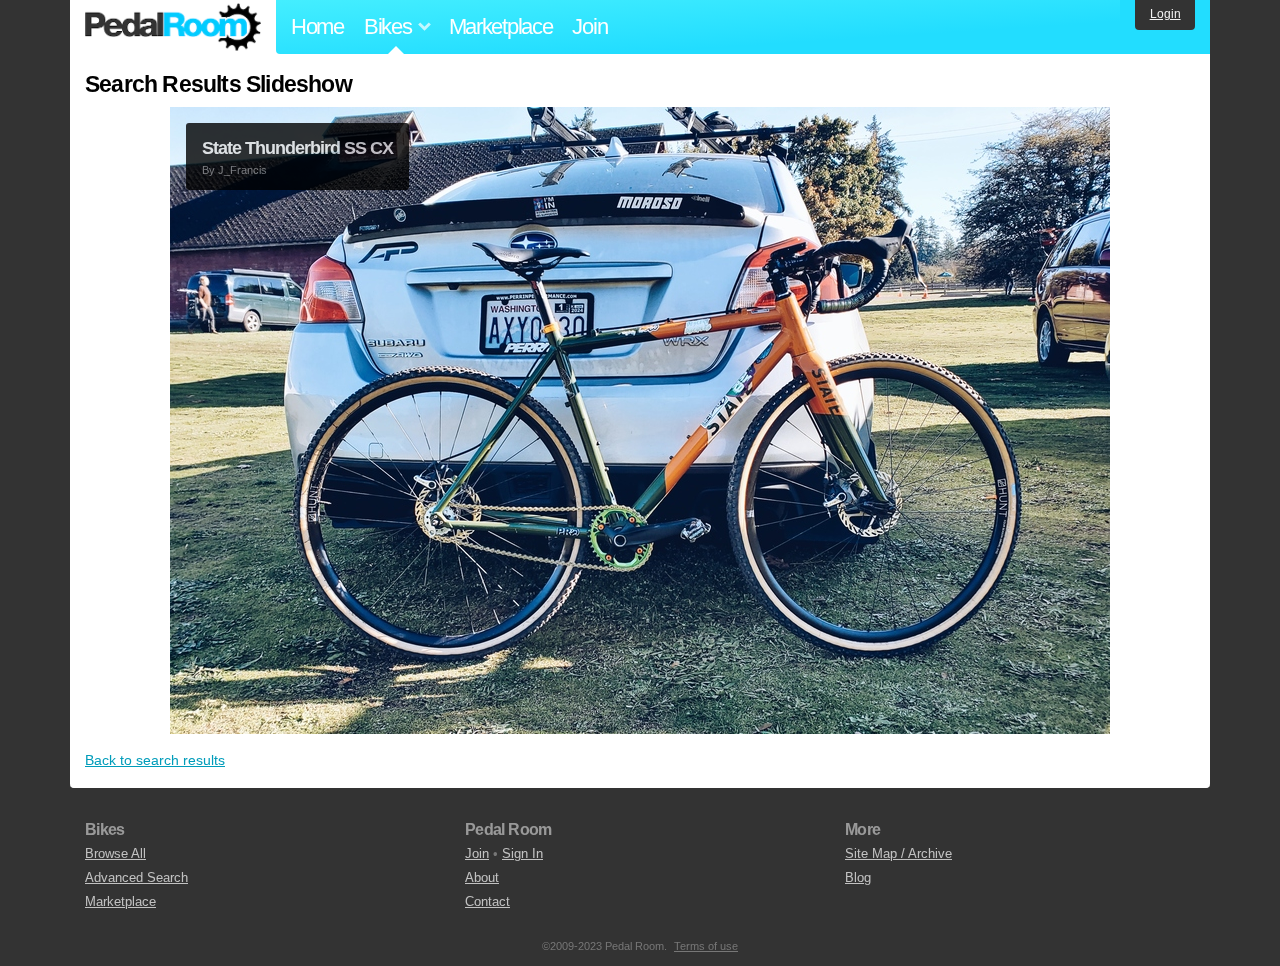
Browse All (115, 853)
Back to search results (155, 760)
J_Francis (242, 170)
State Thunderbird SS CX (297, 148)
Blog (858, 877)
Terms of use (706, 946)
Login (1165, 14)
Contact (487, 901)
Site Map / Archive (898, 853)
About (482, 877)
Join (589, 26)
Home (317, 26)
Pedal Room (173, 27)
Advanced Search (136, 877)
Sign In (522, 853)
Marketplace (501, 26)
